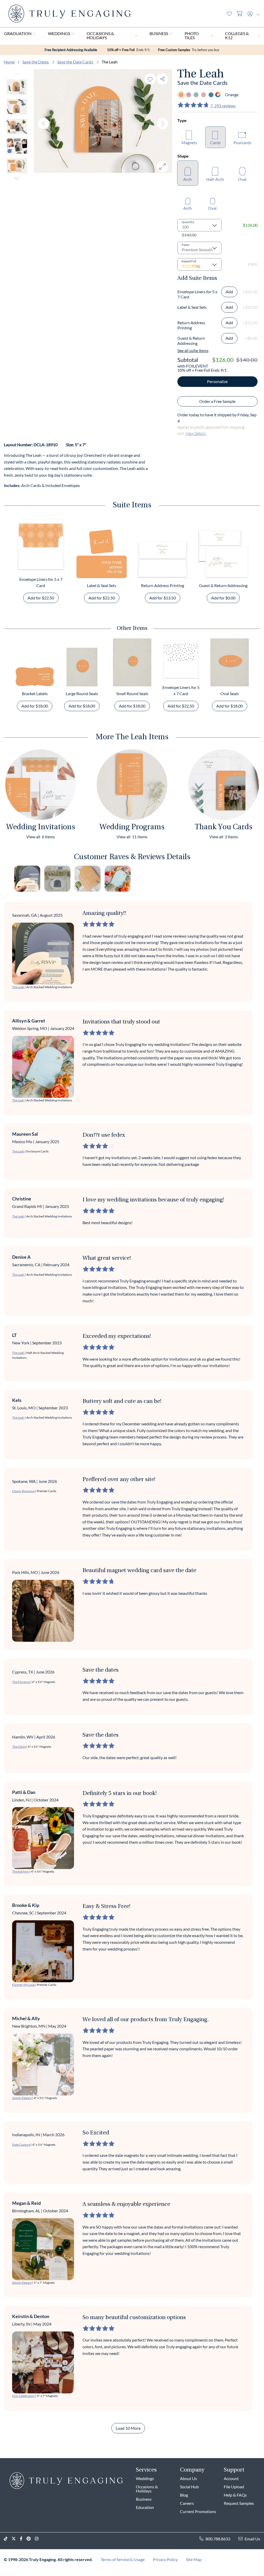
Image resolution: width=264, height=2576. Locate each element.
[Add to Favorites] (150, 79)
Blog (184, 2495)
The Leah (18, 987)
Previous (17, 75)
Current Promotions (198, 2511)
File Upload (234, 2487)
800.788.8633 (218, 2539)
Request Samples (239, 2503)
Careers (187, 2503)
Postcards (242, 143)
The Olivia (19, 1747)
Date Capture (21, 2145)
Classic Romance (23, 1491)
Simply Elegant (22, 2098)
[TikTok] (8, 2539)
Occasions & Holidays (100, 35)
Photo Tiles (192, 35)
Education (145, 2507)
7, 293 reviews (223, 106)
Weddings (59, 33)
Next (17, 178)
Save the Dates (36, 62)
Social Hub (189, 2487)
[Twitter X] (16, 2539)
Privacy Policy (165, 2559)
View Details (196, 433)
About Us (188, 2478)
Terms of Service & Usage (123, 2559)
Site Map (194, 2559)
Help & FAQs (235, 2495)
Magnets (189, 143)
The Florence (21, 1682)
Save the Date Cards (76, 62)
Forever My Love (23, 1985)
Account (231, 2478)
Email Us (252, 2539)
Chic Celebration (23, 2396)
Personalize (217, 381)
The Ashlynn (20, 1871)
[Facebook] (23, 2539)
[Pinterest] (31, 2539)
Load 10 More (128, 2428)
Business (159, 33)
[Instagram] (39, 2539)
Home (9, 62)
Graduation (18, 33)
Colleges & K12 (237, 35)
